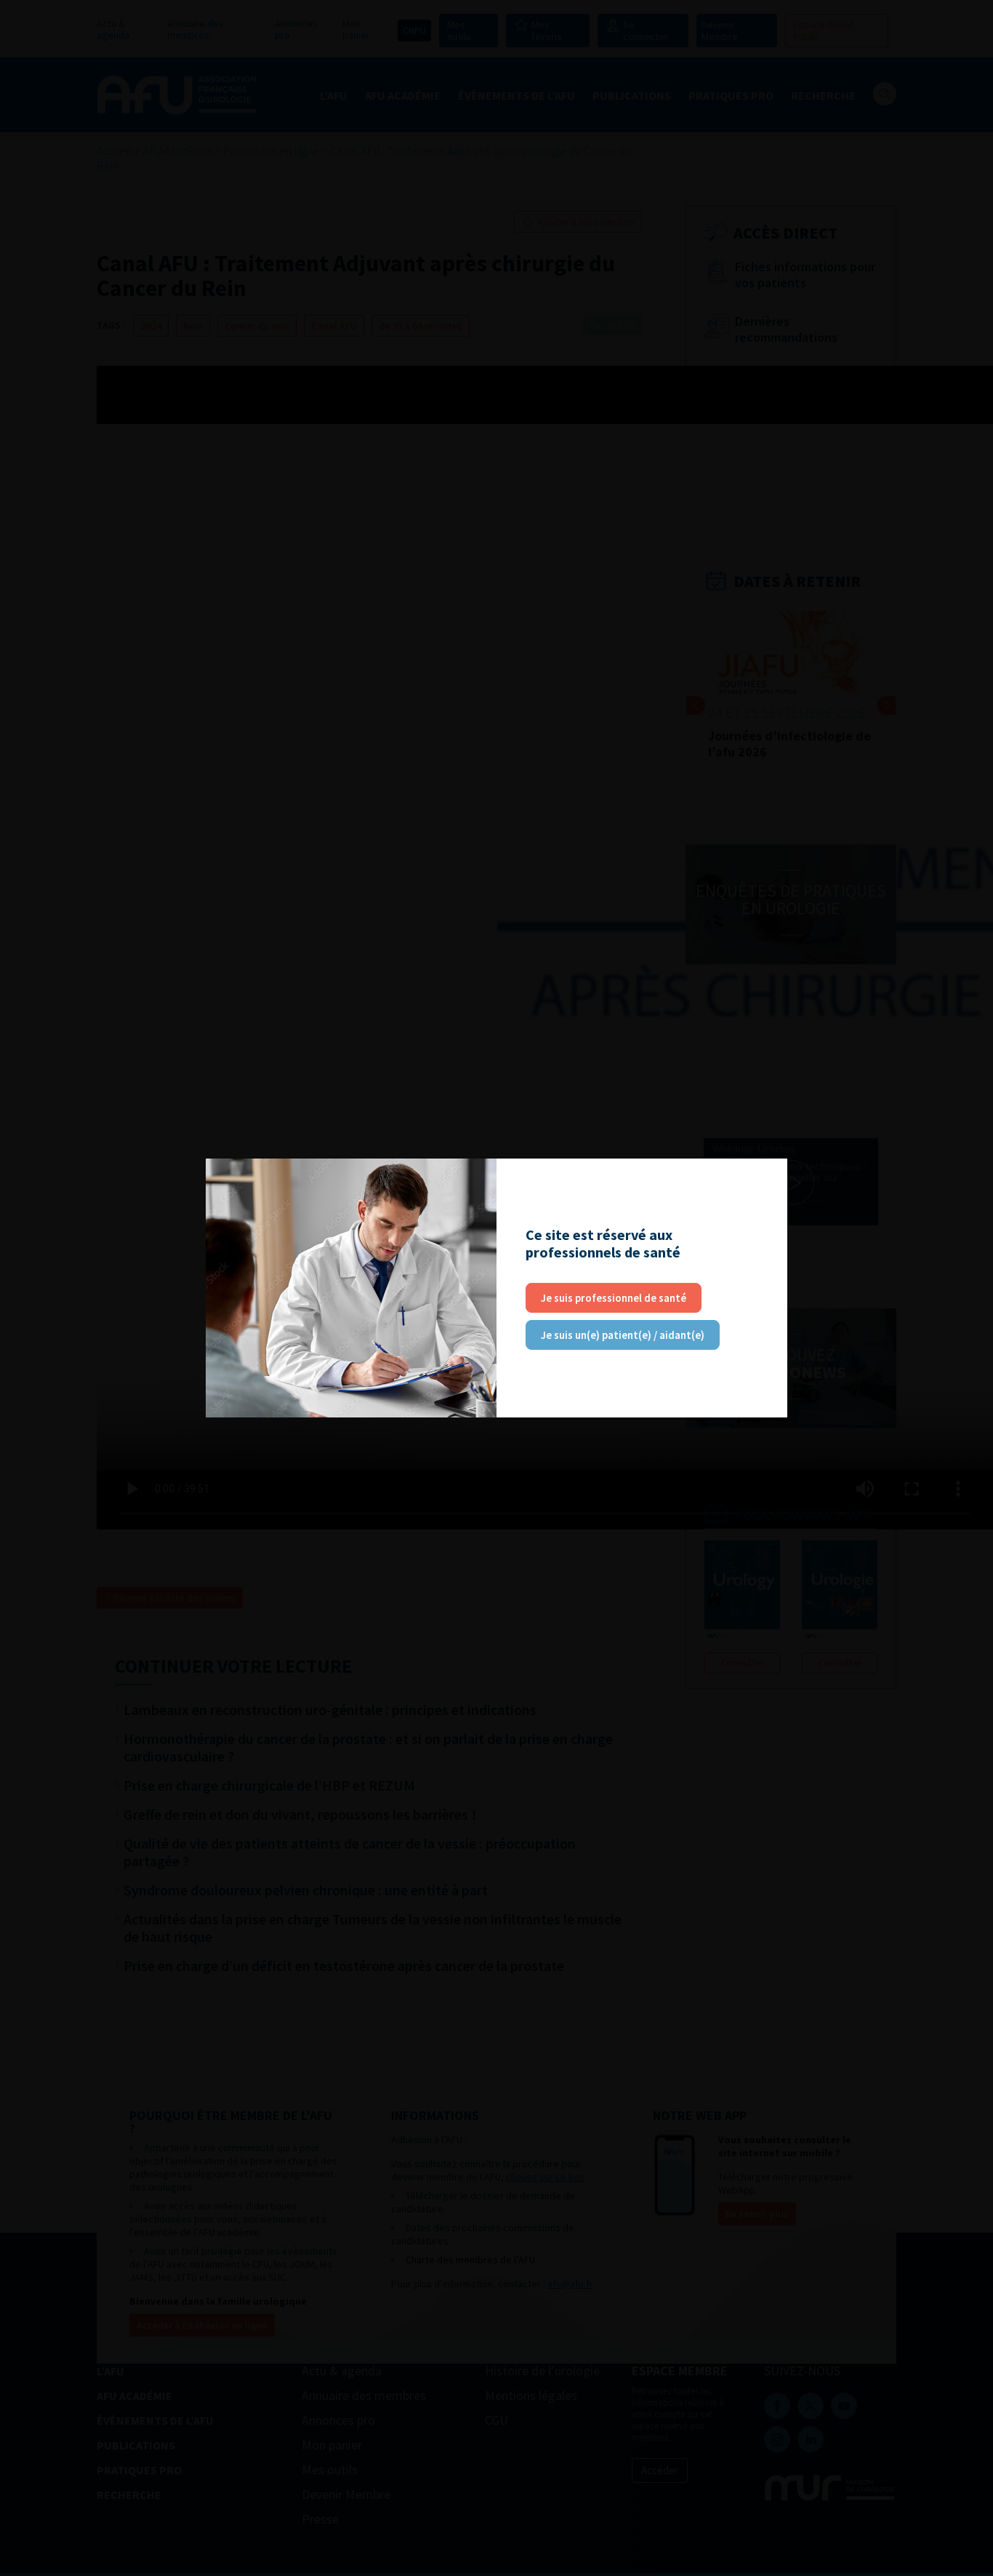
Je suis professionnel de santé (614, 1298)
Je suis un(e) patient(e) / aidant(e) (623, 1335)
